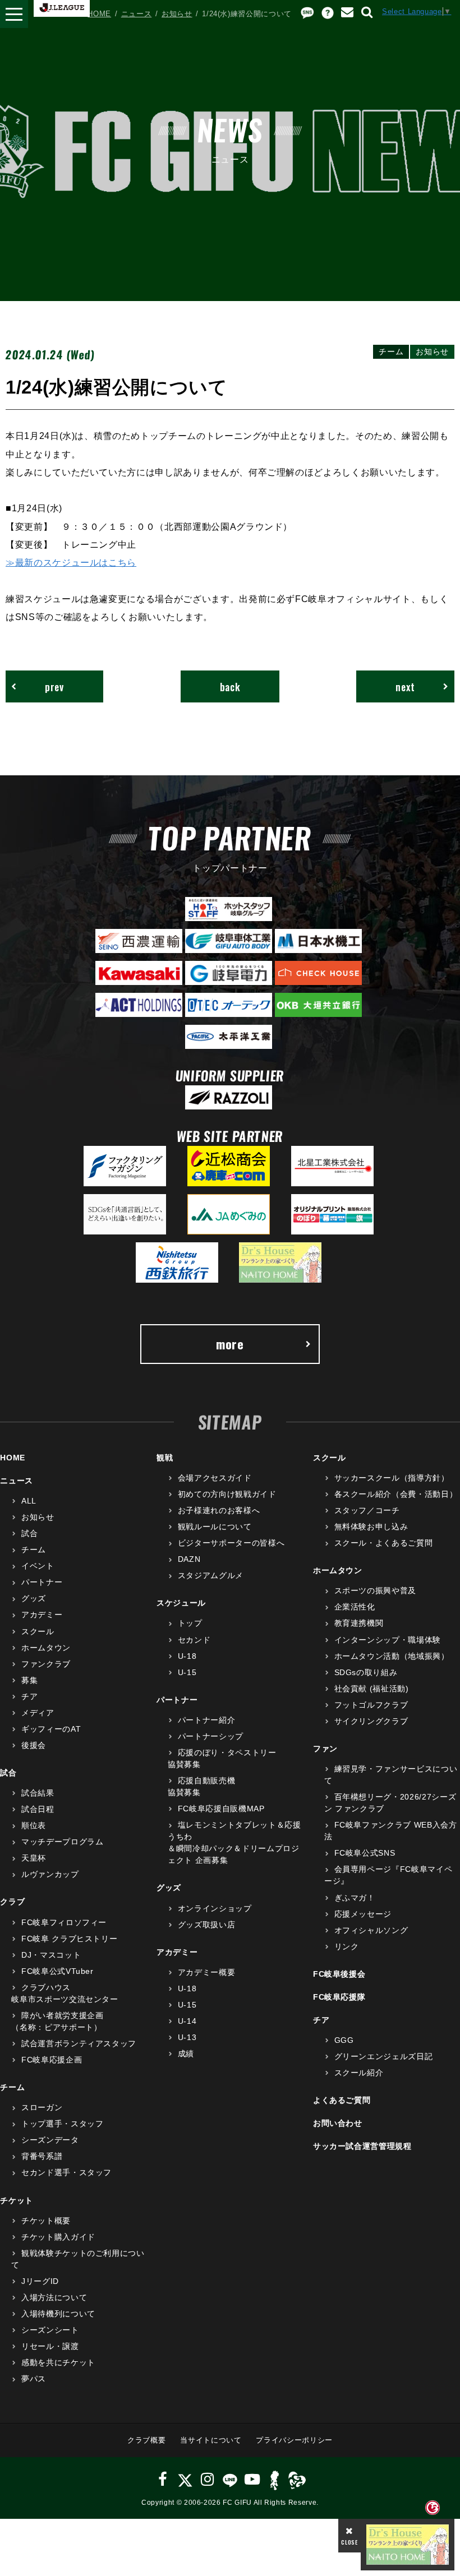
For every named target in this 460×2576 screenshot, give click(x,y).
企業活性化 (355, 1607)
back (230, 686)
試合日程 (38, 1809)
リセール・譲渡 (50, 2346)
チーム (34, 1550)
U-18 (187, 1656)
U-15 (187, 1672)
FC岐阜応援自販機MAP (221, 1809)
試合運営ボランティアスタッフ (79, 2043)
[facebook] (163, 2479)
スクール (38, 1631)
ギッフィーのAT (51, 1729)
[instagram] (208, 2479)
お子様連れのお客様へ (219, 1510)
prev (54, 686)
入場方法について (54, 2297)
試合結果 (38, 1793)
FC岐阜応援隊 (339, 1997)
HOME (99, 14)
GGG (344, 2040)
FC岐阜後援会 (339, 1974)
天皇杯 (34, 1858)
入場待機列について (58, 2314)
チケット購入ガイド (58, 2237)
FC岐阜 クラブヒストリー (69, 1939)
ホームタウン (46, 1648)
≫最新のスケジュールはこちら (71, 562)
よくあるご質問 (342, 2100)
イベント (38, 1566)
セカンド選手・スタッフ (66, 2172)
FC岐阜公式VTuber (57, 1971)
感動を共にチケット (58, 2362)
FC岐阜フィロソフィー (64, 1922)
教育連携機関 (359, 1623)
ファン (325, 1749)
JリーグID (40, 2281)
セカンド (194, 1640)
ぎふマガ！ (355, 1898)
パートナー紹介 (206, 1720)
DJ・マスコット (51, 1955)
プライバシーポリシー (294, 2440)
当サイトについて (211, 2440)
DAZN (189, 1559)
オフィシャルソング (371, 1930)
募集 (29, 1680)
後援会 (34, 1745)
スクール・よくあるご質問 (383, 1543)
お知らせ (177, 14)
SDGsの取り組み (366, 1672)
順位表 (34, 1825)
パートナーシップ (211, 1736)
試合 (29, 1533)
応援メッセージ (363, 1914)
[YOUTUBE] (252, 2479)
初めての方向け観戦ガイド (227, 1494)
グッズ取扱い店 (206, 1925)
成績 (186, 2054)
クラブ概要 (146, 2440)
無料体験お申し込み (371, 1527)
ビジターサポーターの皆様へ (231, 1543)
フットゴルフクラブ (371, 1705)
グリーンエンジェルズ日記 (383, 2056)
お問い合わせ (338, 2123)
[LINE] (230, 2479)
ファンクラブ (46, 1664)
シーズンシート (50, 2330)
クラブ (12, 1902)
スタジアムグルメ (211, 1575)
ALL (29, 1501)
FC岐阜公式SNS (365, 1853)
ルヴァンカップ (50, 1874)
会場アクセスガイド (215, 1478)
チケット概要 (46, 2221)
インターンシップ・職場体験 (388, 1640)
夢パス (34, 2379)
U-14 (187, 2021)
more (230, 1344)
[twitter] (185, 2479)
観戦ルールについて (215, 1527)
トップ (190, 1623)
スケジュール (181, 1603)
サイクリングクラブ (371, 1721)
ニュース (137, 14)
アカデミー (42, 1615)
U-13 (187, 2037)
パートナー (42, 1582)
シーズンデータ (50, 2140)
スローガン (42, 2107)
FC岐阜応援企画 (52, 2060)
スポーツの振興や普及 (375, 1590)
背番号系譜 (42, 2156)
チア (29, 1696)
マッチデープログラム (62, 1842)
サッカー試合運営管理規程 (362, 2146)
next (405, 686)
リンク (347, 1946)
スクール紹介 (359, 2073)
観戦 (165, 1458)
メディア (38, 1713)
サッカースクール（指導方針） (392, 1478)
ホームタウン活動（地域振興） (392, 1656)
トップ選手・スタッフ (62, 2124)
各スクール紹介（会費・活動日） (396, 1494)
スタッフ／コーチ (367, 1510)
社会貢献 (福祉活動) (372, 1689)
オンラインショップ (215, 1908)
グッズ (34, 1598)
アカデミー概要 (206, 1972)
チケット (17, 2200)
